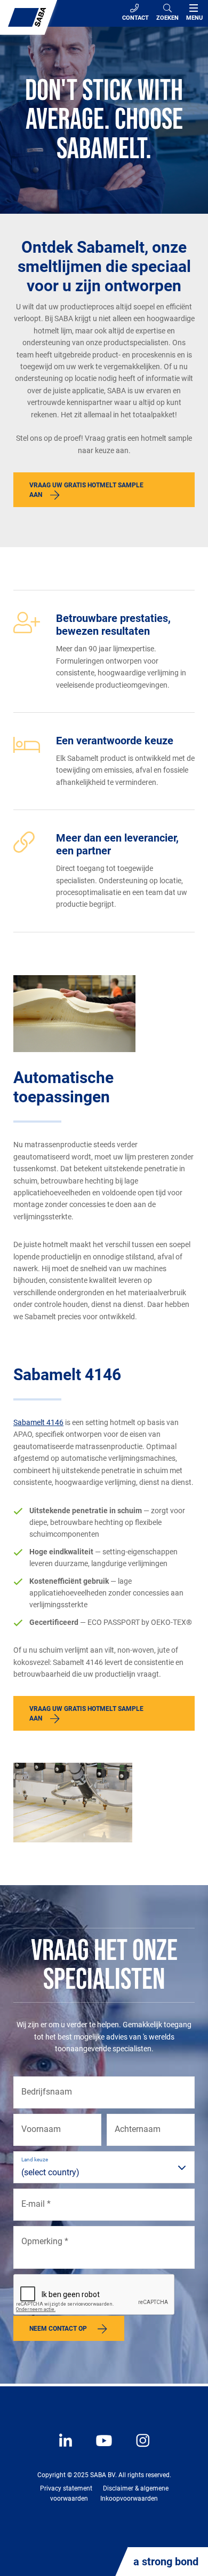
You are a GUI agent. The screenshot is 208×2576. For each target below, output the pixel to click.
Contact (135, 18)
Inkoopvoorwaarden (129, 2499)
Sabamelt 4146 (38, 1422)
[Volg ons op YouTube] (99, 2448)
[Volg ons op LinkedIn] (67, 2448)
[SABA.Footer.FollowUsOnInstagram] (136, 2448)
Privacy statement (66, 2488)
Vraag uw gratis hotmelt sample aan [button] (86, 490)
